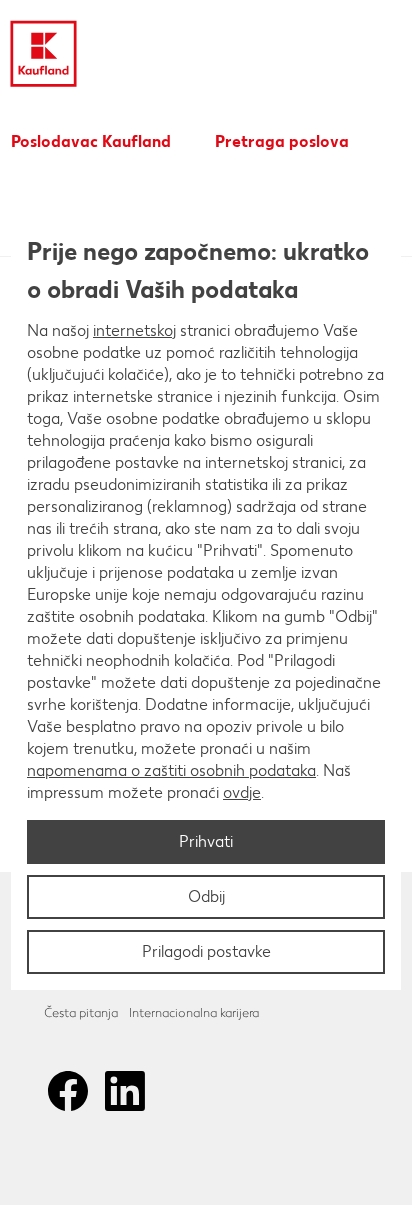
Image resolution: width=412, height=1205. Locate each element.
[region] (206, 603)
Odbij (206, 896)
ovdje (242, 792)
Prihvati (206, 841)
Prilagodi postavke (206, 951)
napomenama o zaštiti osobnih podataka (171, 770)
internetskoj (134, 330)
